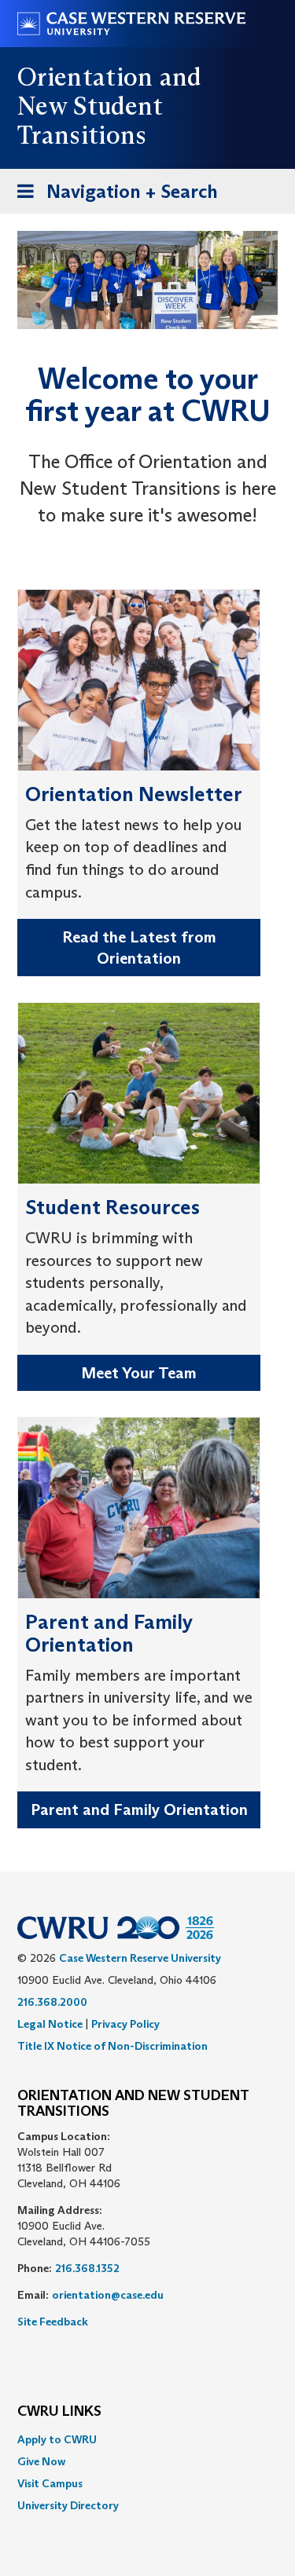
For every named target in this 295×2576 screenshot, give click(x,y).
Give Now (41, 2461)
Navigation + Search (112, 196)
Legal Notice (50, 2024)
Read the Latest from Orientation (139, 948)
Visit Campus (50, 2483)
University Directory (68, 2505)
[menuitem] (147, 2439)
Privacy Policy (125, 2024)
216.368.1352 (87, 2268)
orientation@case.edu (108, 2295)
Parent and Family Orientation (139, 1809)
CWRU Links (59, 2412)
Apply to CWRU (57, 2439)
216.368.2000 (52, 2002)
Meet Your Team (139, 1373)
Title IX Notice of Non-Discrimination (112, 2046)
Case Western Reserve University (140, 1958)
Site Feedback (53, 2322)
